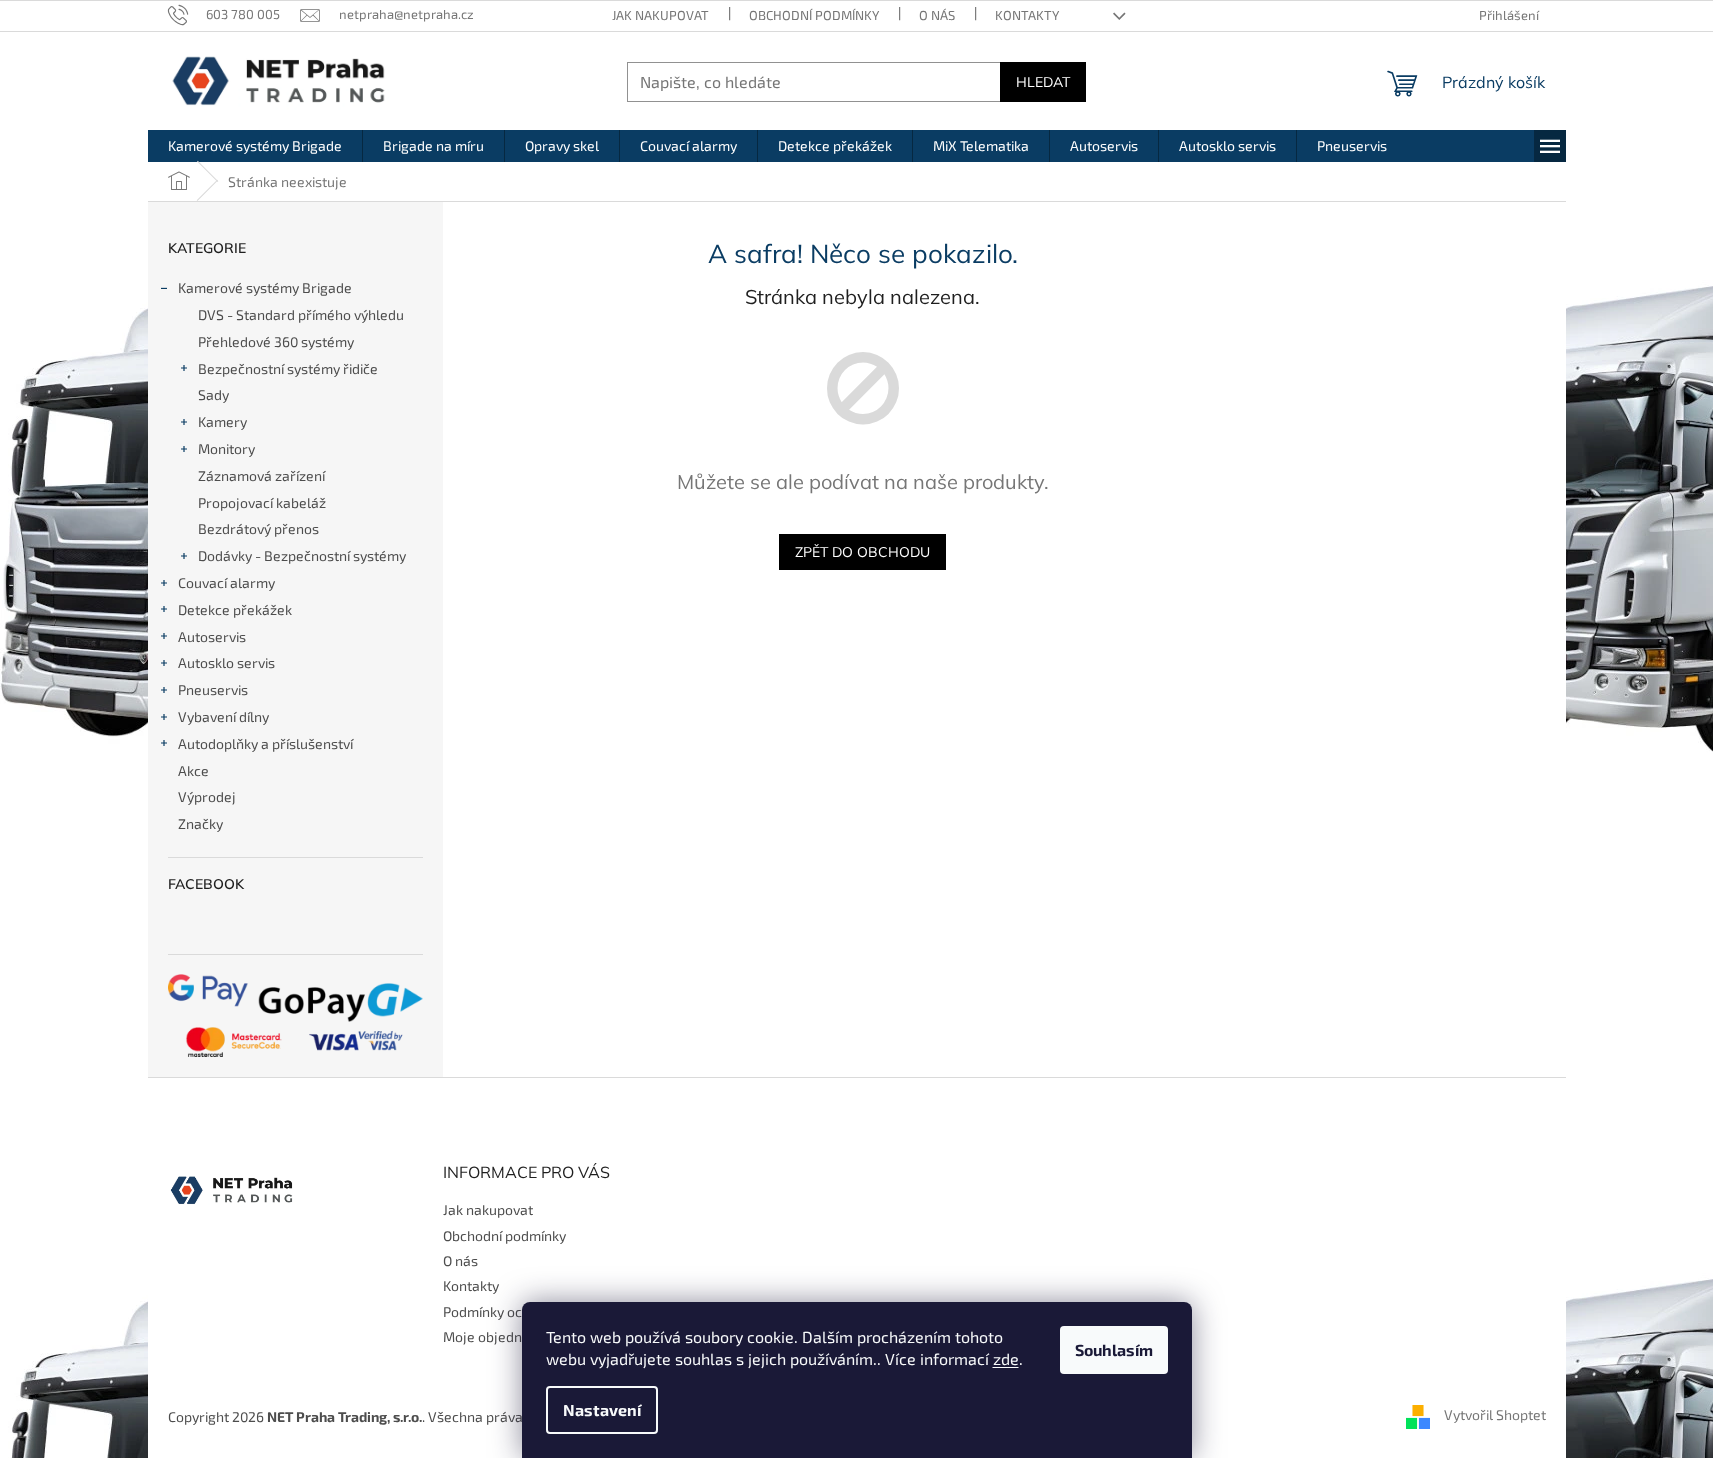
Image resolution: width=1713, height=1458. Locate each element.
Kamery (222, 421)
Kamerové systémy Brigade (265, 287)
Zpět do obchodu (862, 552)
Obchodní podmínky (814, 15)
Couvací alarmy (226, 582)
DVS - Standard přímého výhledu (301, 314)
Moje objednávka (497, 1336)
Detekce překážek (235, 609)
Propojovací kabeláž (262, 502)
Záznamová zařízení (261, 475)
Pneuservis (213, 689)
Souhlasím (1114, 1349)
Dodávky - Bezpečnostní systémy (302, 555)
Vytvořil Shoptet (1495, 1414)
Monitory (226, 448)
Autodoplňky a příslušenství (265, 743)
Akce (193, 770)
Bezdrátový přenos (258, 528)
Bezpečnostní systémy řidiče (288, 368)
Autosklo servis (226, 662)
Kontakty (1027, 15)
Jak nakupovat (660, 15)
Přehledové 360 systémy (276, 341)
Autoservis (212, 636)
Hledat (1043, 82)
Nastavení (602, 1409)
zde (1006, 1358)
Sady (213, 394)
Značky (200, 823)
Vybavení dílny (223, 716)
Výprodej (207, 796)
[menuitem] (255, 146)
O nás (937, 15)
